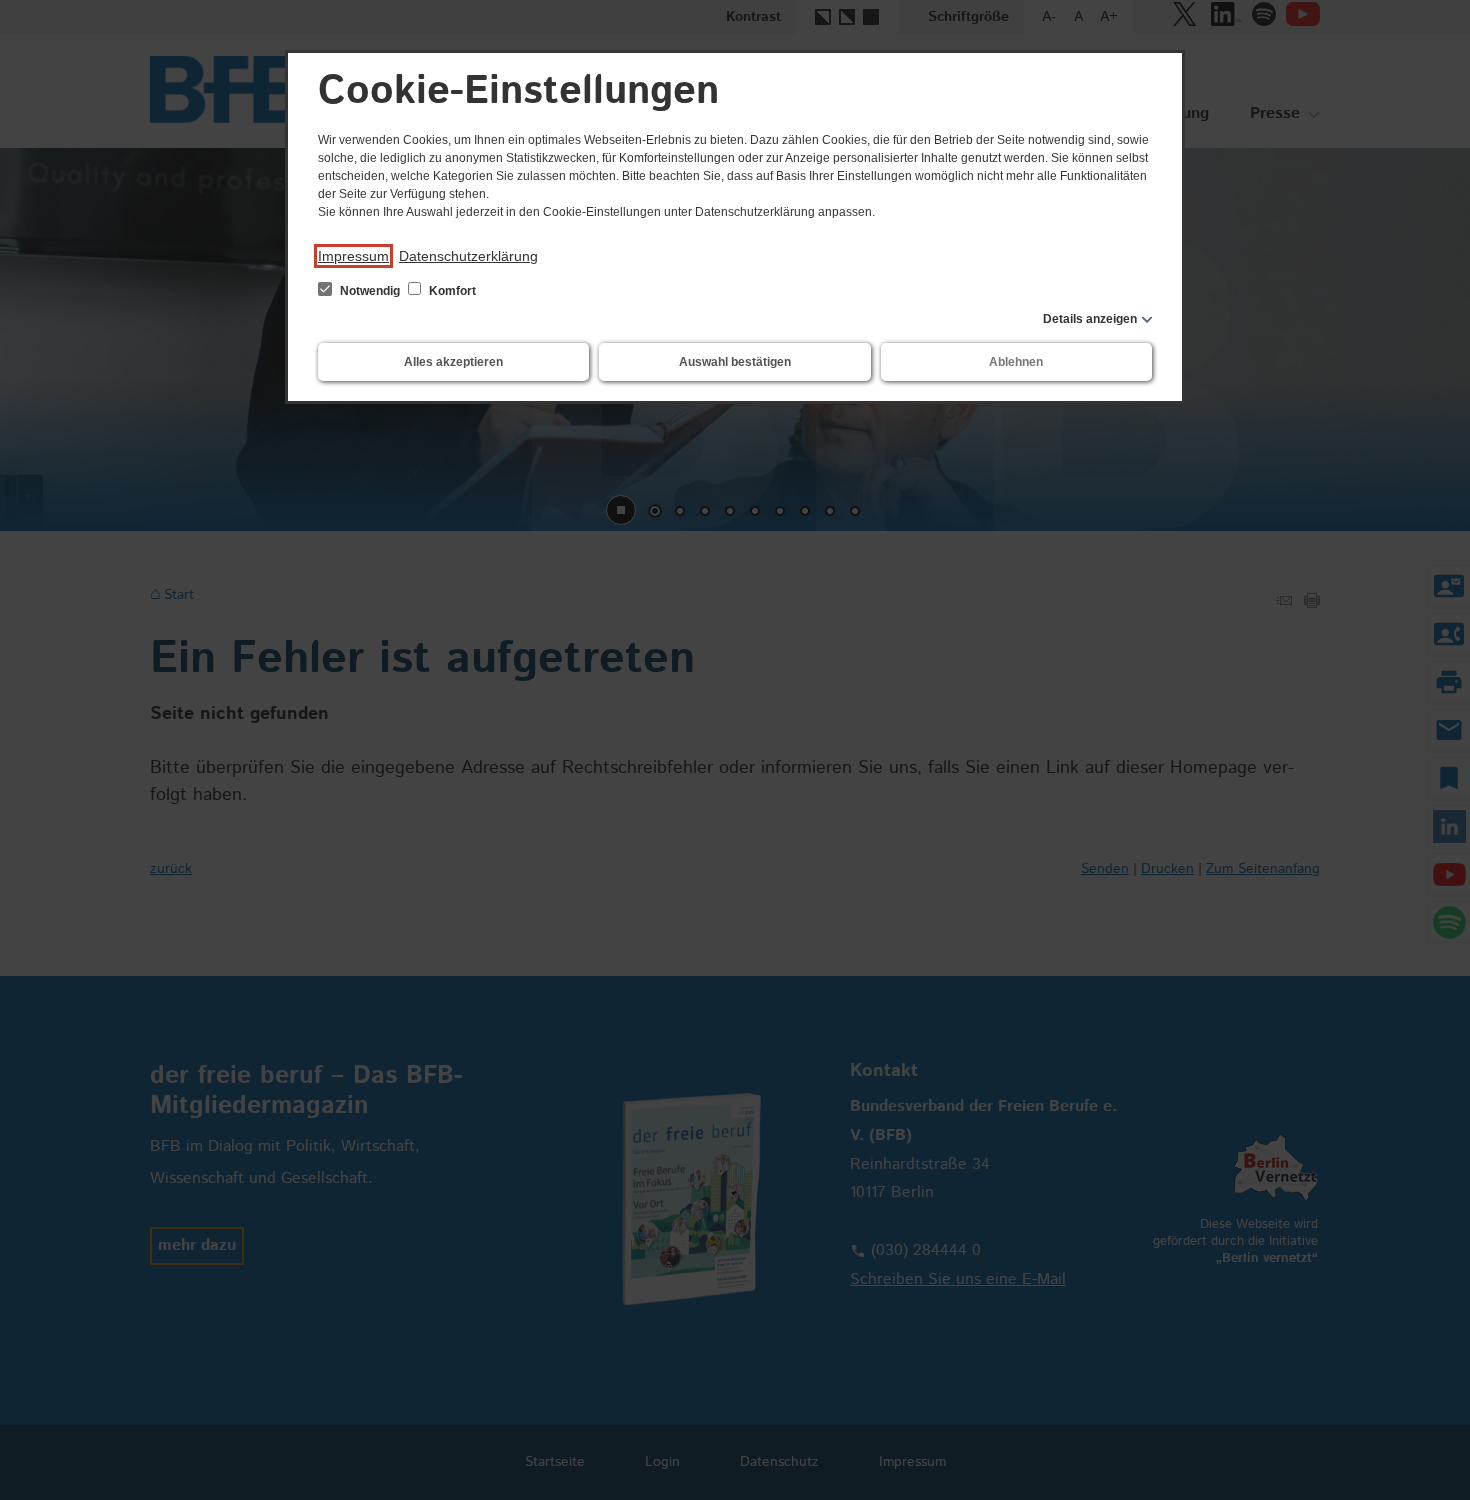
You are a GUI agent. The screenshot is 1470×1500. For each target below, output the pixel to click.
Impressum (353, 256)
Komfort (451, 291)
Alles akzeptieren (453, 362)
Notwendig (370, 291)
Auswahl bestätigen (735, 362)
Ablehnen (1016, 362)
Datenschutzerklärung (468, 256)
